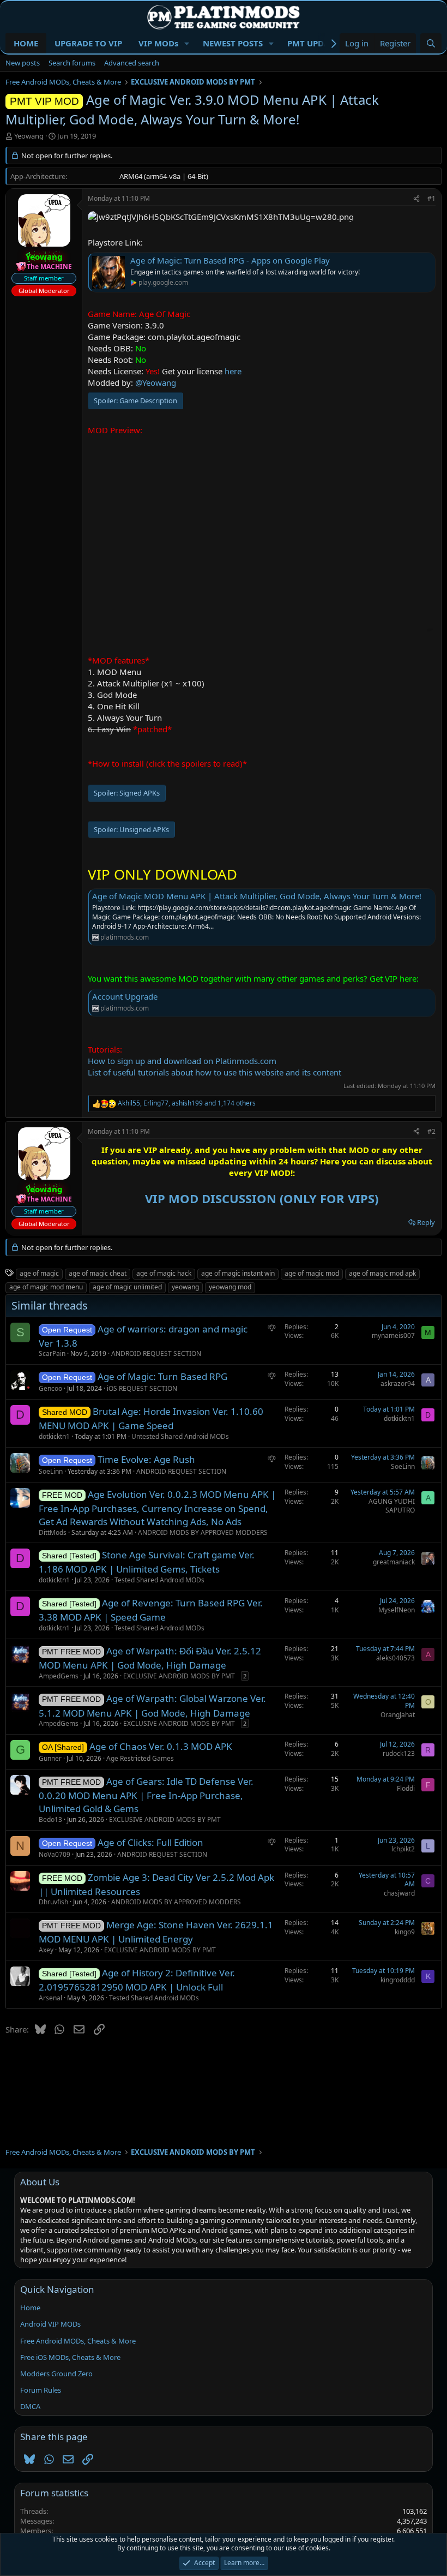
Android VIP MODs (50, 2324)
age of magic (39, 1273)
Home (30, 2308)
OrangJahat (398, 1715)
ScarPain (52, 1353)
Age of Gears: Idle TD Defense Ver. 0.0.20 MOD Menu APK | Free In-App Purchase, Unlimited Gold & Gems (146, 1795)
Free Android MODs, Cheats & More (78, 2341)
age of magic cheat (98, 1273)
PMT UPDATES (315, 43)
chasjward (399, 1893)
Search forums (72, 63)
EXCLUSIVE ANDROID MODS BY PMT (179, 1676)
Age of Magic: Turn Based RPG (162, 1376)
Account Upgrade (125, 996)
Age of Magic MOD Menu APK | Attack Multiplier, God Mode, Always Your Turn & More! (257, 896)
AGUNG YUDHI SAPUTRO (392, 1506)
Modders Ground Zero (56, 2374)
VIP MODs (158, 43)
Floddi (406, 1788)
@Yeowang (156, 382)
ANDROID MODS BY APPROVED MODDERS (203, 1532)
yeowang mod (230, 1287)
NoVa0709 (55, 1854)
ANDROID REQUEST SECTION (156, 1353)
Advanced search (132, 63)
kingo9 (405, 1932)
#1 (431, 198)
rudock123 (399, 1753)
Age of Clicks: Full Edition (150, 1842)
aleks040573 (395, 1658)
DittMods (53, 1532)
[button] (187, 43)
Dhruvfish (53, 1902)
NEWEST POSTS (233, 43)
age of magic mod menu (46, 1287)
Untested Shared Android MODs (180, 1436)
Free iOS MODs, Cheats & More (70, 2357)
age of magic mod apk (382, 1273)
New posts (23, 63)
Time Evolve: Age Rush (146, 1459)
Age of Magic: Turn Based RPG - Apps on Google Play (230, 260)
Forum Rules (41, 2390)
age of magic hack (164, 1273)
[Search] (431, 43)
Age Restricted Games (140, 1758)
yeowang (185, 1287)
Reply (426, 1222)
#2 (431, 1131)
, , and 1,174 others (187, 1103)
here (233, 371)
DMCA (30, 2406)
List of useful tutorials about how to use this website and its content (215, 1072)
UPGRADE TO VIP (88, 43)
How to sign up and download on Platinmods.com (182, 1061)
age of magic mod (312, 1273)
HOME (26, 43)
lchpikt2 (403, 1849)
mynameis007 (393, 1335)
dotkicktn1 (54, 1436)
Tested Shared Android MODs (159, 1580)
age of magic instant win (238, 1273)
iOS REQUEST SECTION (142, 1388)
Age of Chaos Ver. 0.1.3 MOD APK (161, 1746)
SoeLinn (51, 1471)
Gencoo (50, 1388)
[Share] (416, 199)
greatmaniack (394, 1562)
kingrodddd (398, 1980)
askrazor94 (398, 1383)
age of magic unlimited (127, 1287)
